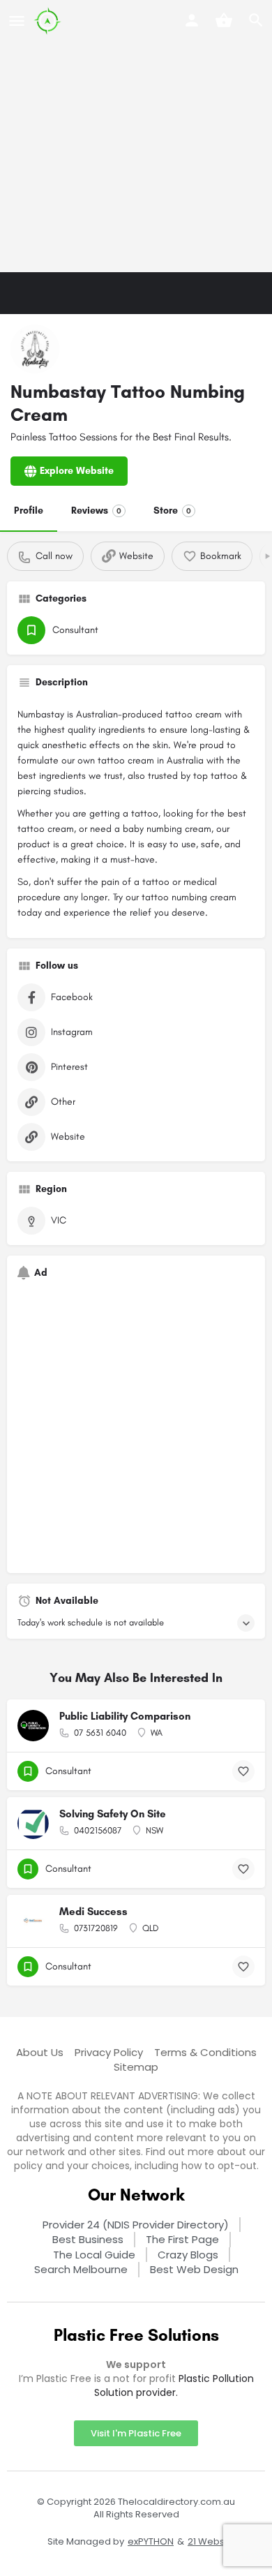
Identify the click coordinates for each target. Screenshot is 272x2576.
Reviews (96, 511)
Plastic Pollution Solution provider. (174, 2385)
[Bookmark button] (243, 1771)
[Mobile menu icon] (17, 21)
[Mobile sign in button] (192, 20)
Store (172, 511)
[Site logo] (49, 21)
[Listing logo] (35, 349)
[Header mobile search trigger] (256, 20)
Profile (29, 511)
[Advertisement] (136, 136)
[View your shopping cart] (224, 20)
